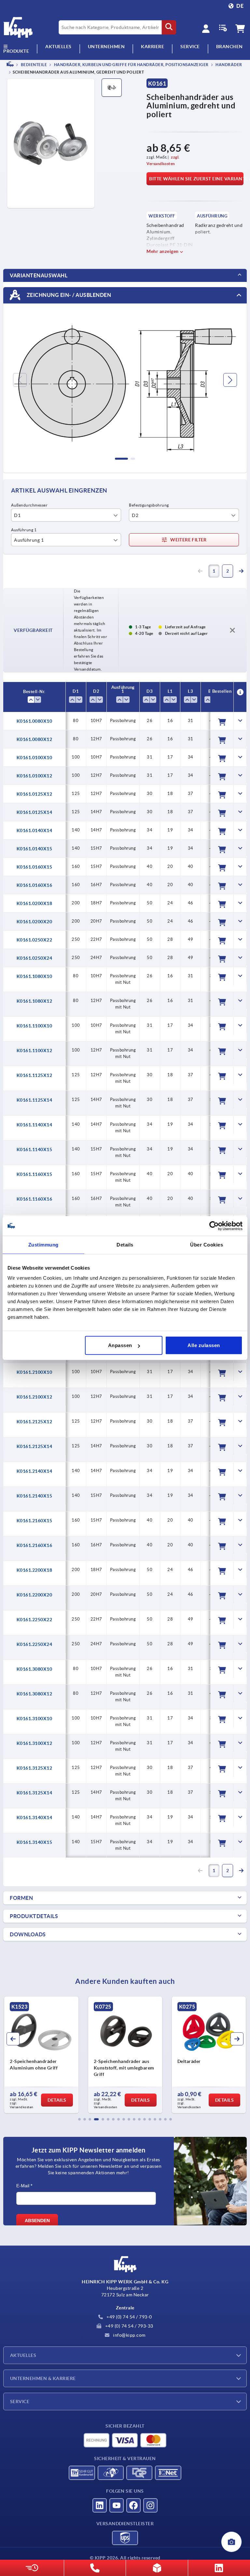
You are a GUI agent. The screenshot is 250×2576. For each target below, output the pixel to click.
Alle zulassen (204, 1345)
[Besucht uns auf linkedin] (100, 2505)
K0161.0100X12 (35, 776)
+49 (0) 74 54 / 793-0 (129, 2317)
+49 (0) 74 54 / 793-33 (129, 2326)
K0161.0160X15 (35, 867)
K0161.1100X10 (35, 1026)
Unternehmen (106, 47)
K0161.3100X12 (35, 1743)
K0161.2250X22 (35, 1620)
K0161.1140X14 (35, 1125)
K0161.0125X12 (35, 794)
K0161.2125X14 (35, 1446)
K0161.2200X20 (35, 1595)
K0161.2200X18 (35, 1570)
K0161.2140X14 (35, 1471)
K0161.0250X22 (35, 940)
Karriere (153, 47)
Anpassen (120, 1345)
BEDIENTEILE (33, 65)
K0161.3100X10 (35, 1719)
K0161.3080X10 (35, 1669)
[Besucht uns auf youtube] (117, 2505)
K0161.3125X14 (35, 1793)
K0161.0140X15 (35, 849)
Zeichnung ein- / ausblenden (68, 295)
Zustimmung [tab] (43, 1244)
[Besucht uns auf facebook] (133, 2505)
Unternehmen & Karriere (43, 2378)
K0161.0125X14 (35, 812)
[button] (79, 2119)
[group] (41, 2055)
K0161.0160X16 (35, 885)
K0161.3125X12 (35, 1768)
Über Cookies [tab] (207, 1244)
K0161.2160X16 (35, 1545)
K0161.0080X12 (35, 739)
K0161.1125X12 (35, 1075)
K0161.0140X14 (35, 830)
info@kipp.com (129, 2335)
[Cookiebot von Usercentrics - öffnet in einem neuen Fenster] (214, 1226)
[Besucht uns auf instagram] (150, 2505)
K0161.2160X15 (35, 1521)
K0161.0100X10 (35, 758)
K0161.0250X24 (35, 958)
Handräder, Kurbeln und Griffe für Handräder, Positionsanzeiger (131, 65)
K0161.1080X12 (35, 1001)
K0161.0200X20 (35, 922)
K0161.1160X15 (35, 1174)
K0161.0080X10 (35, 721)
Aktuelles (23, 2355)
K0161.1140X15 (35, 1149)
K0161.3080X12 (35, 1694)
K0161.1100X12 (35, 1051)
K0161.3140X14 (35, 1817)
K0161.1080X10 (35, 976)
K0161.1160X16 (35, 1199)
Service (20, 2402)
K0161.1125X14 (35, 1100)
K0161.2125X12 (35, 1422)
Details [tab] (125, 1244)
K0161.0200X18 (35, 903)
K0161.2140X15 (35, 1496)
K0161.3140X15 (35, 1842)
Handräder (229, 65)
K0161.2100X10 (35, 1372)
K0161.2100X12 (35, 1397)
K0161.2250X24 (35, 1644)
